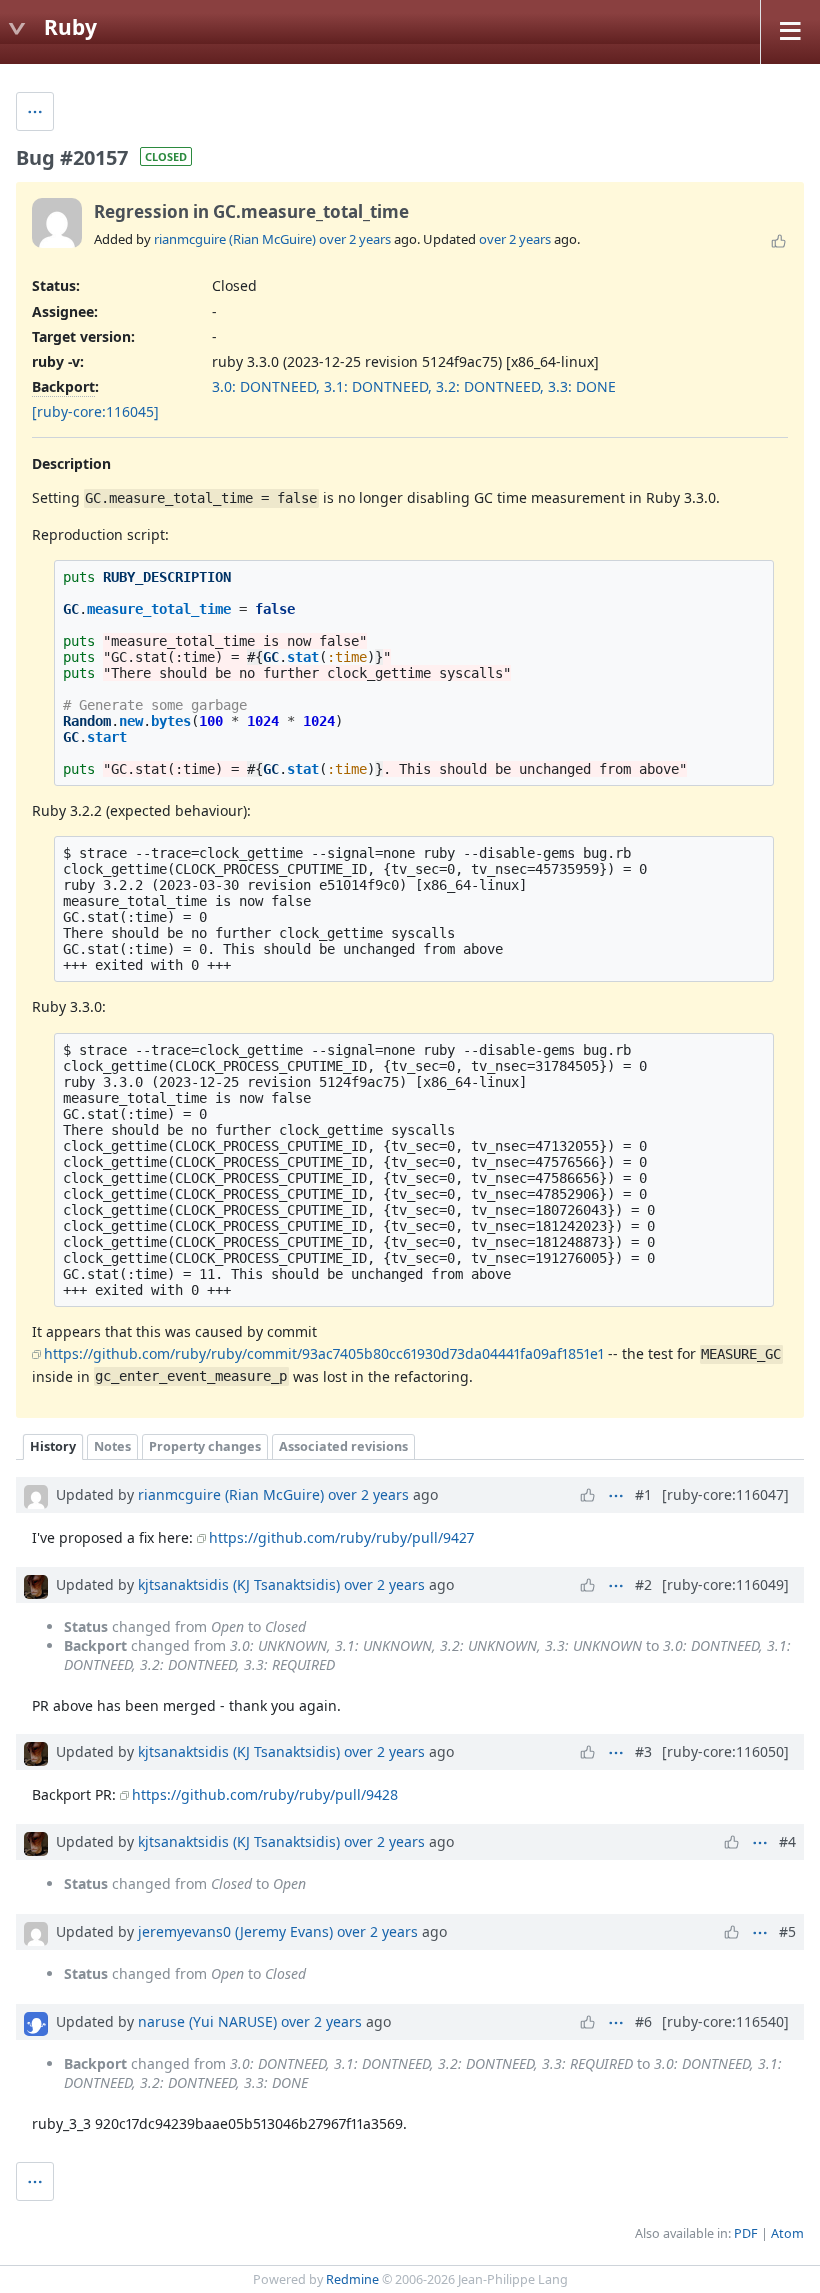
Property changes (205, 1446)
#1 (643, 1494)
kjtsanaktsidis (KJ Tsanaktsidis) (239, 1584)
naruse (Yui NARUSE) (207, 2021)
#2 (643, 1584)
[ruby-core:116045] (95, 411)
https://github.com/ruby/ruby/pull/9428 (265, 1794)
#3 (643, 1751)
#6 (643, 2021)
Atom (787, 2233)
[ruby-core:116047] (725, 1494)
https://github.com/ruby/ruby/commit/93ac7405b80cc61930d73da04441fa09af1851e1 (324, 1353)
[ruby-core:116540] (725, 2021)
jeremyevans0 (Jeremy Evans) (235, 1931)
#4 (787, 1841)
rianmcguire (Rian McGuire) (235, 239)
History (53, 1446)
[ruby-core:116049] (725, 1584)
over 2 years (355, 239)
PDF (746, 2233)
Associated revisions (343, 1446)
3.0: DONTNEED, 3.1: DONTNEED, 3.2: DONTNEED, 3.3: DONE (414, 386)
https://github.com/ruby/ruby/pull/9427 (341, 1537)
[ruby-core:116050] (725, 1751)
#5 (787, 1931)
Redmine (352, 2279)
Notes (112, 1446)
